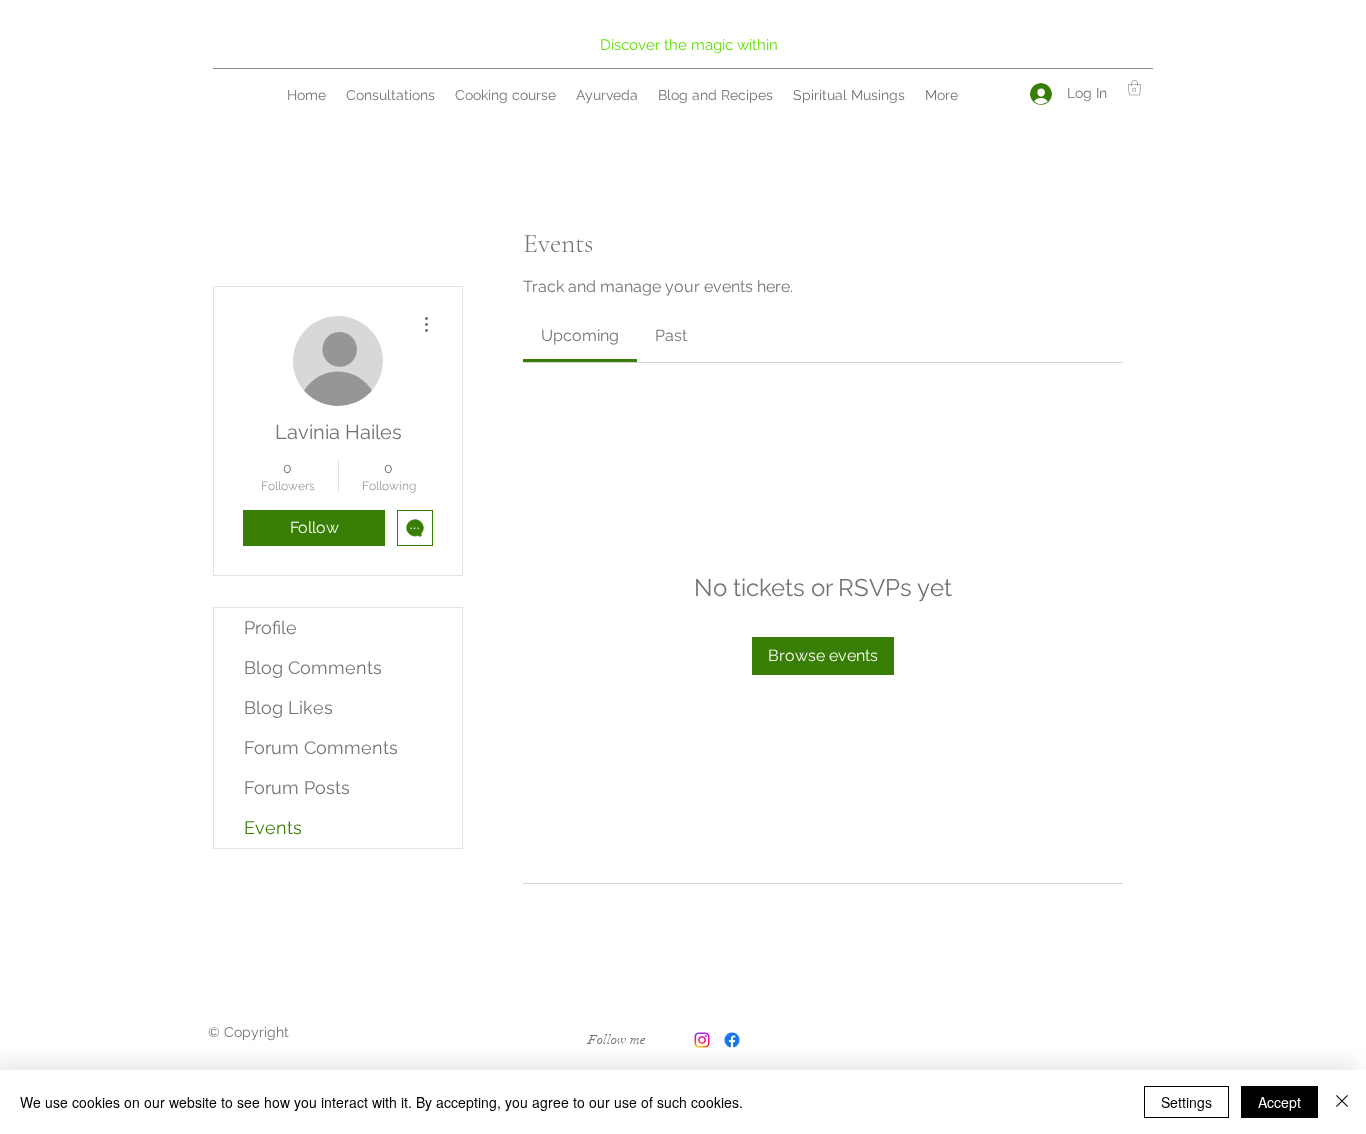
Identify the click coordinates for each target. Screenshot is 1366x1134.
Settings (1186, 1102)
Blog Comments (313, 667)
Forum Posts (297, 787)
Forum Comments (321, 747)
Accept (1279, 1102)
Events (273, 827)
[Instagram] (702, 1040)
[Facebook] (732, 1040)
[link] (580, 335)
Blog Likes (288, 707)
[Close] (1342, 1102)
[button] (1134, 87)
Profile (270, 627)
